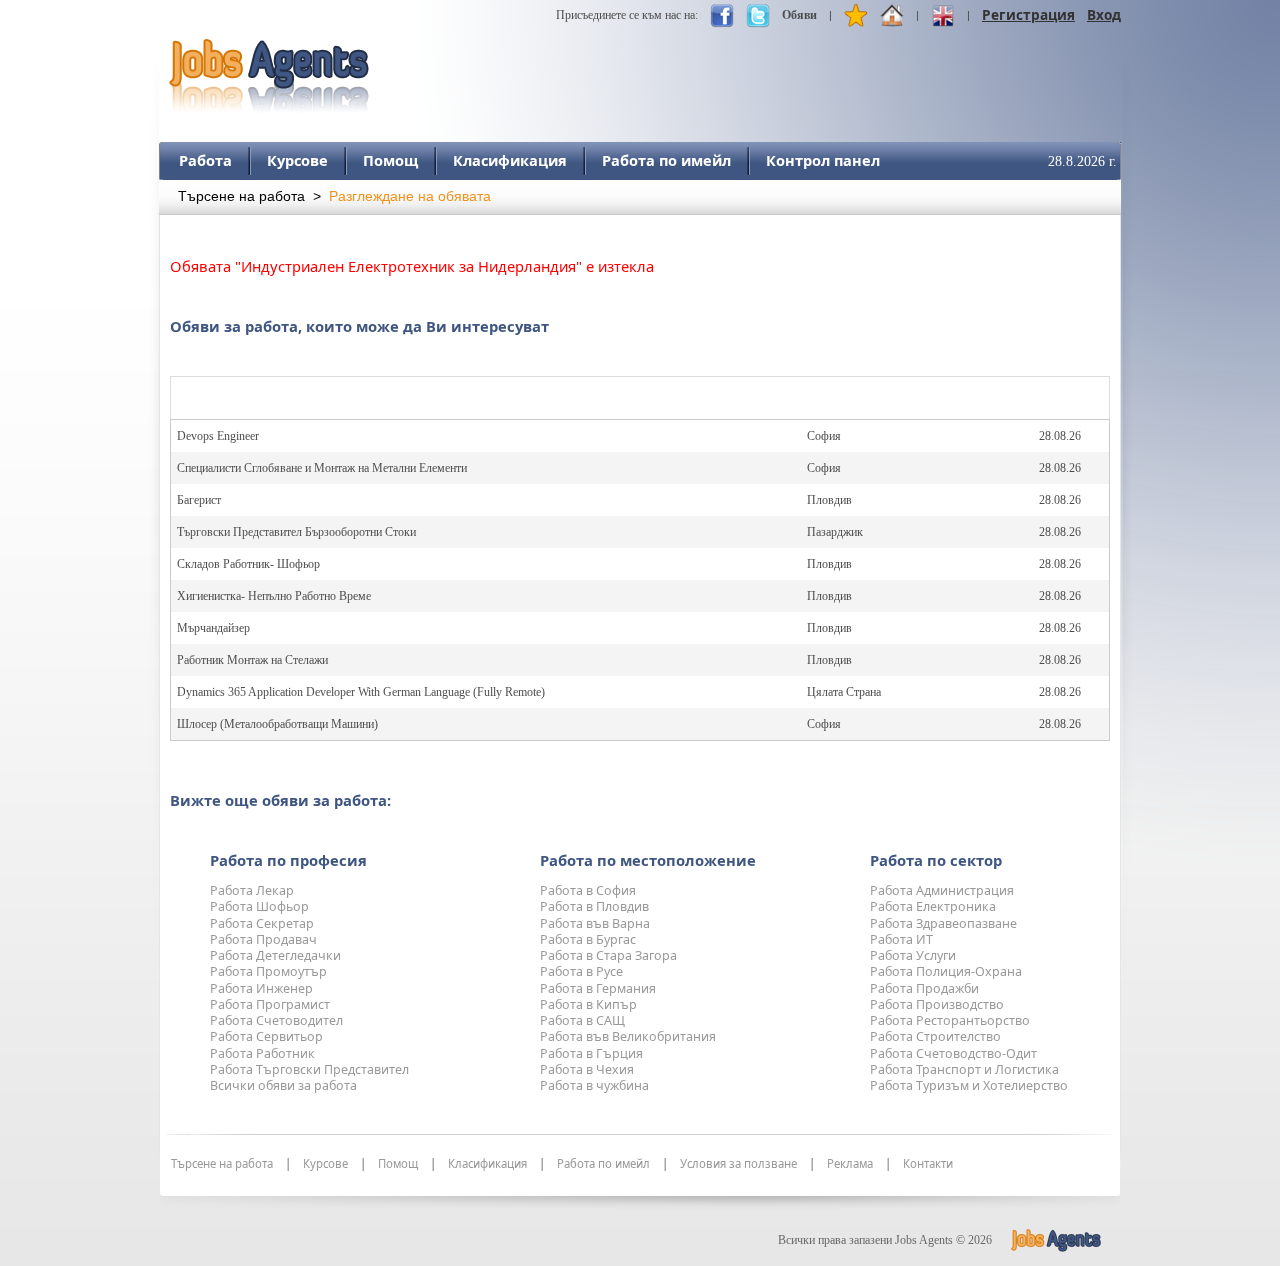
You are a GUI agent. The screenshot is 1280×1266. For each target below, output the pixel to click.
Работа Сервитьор (266, 1036)
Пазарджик (835, 532)
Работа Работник (262, 1053)
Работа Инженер (261, 988)
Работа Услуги (913, 955)
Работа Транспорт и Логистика (964, 1069)
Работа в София (588, 890)
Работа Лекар (252, 890)
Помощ (390, 160)
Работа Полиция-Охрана (946, 971)
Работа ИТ (901, 939)
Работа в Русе (581, 971)
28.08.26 (1060, 436)
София (824, 436)
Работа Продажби (924, 988)
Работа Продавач (263, 939)
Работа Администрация (942, 890)
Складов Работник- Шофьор (248, 564)
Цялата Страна (844, 692)
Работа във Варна (595, 923)
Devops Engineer (218, 436)
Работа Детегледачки (275, 955)
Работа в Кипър (588, 1004)
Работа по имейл (666, 160)
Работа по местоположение (648, 860)
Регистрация (1028, 14)
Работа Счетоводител (276, 1020)
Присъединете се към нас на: (627, 15)
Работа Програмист (270, 1004)
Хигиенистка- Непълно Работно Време (274, 596)
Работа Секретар (262, 923)
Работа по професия (288, 860)
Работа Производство (937, 1004)
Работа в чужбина (594, 1085)
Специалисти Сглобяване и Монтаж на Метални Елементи (322, 468)
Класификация (510, 160)
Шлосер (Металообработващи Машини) (277, 724)
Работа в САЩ (582, 1020)
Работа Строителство (935, 1036)
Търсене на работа (241, 196)
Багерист (199, 500)
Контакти (928, 1164)
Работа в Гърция (591, 1053)
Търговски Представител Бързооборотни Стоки (296, 532)
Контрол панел (823, 160)
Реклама (850, 1164)
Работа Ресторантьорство (950, 1020)
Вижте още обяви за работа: (280, 800)
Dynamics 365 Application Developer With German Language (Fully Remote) (361, 692)
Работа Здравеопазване (943, 923)
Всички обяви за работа (283, 1085)
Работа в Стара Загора (608, 955)
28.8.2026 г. (1082, 161)
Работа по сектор (936, 860)
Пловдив (829, 500)
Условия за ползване (738, 1164)
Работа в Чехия (587, 1069)
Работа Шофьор (259, 906)
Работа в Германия (598, 988)
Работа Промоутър (268, 971)
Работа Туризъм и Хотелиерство (969, 1085)
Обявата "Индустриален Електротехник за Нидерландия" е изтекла (412, 266)
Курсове (297, 160)
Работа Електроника (933, 906)
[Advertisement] (757, 67)
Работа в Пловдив (594, 906)
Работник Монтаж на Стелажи (252, 660)
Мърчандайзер (213, 628)
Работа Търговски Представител (309, 1069)
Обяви (799, 15)
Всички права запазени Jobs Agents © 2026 (885, 1240)
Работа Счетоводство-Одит (953, 1053)
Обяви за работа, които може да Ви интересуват (359, 326)
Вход (1104, 14)
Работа (205, 160)
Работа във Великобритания (628, 1036)
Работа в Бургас (588, 939)
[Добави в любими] (856, 20)
